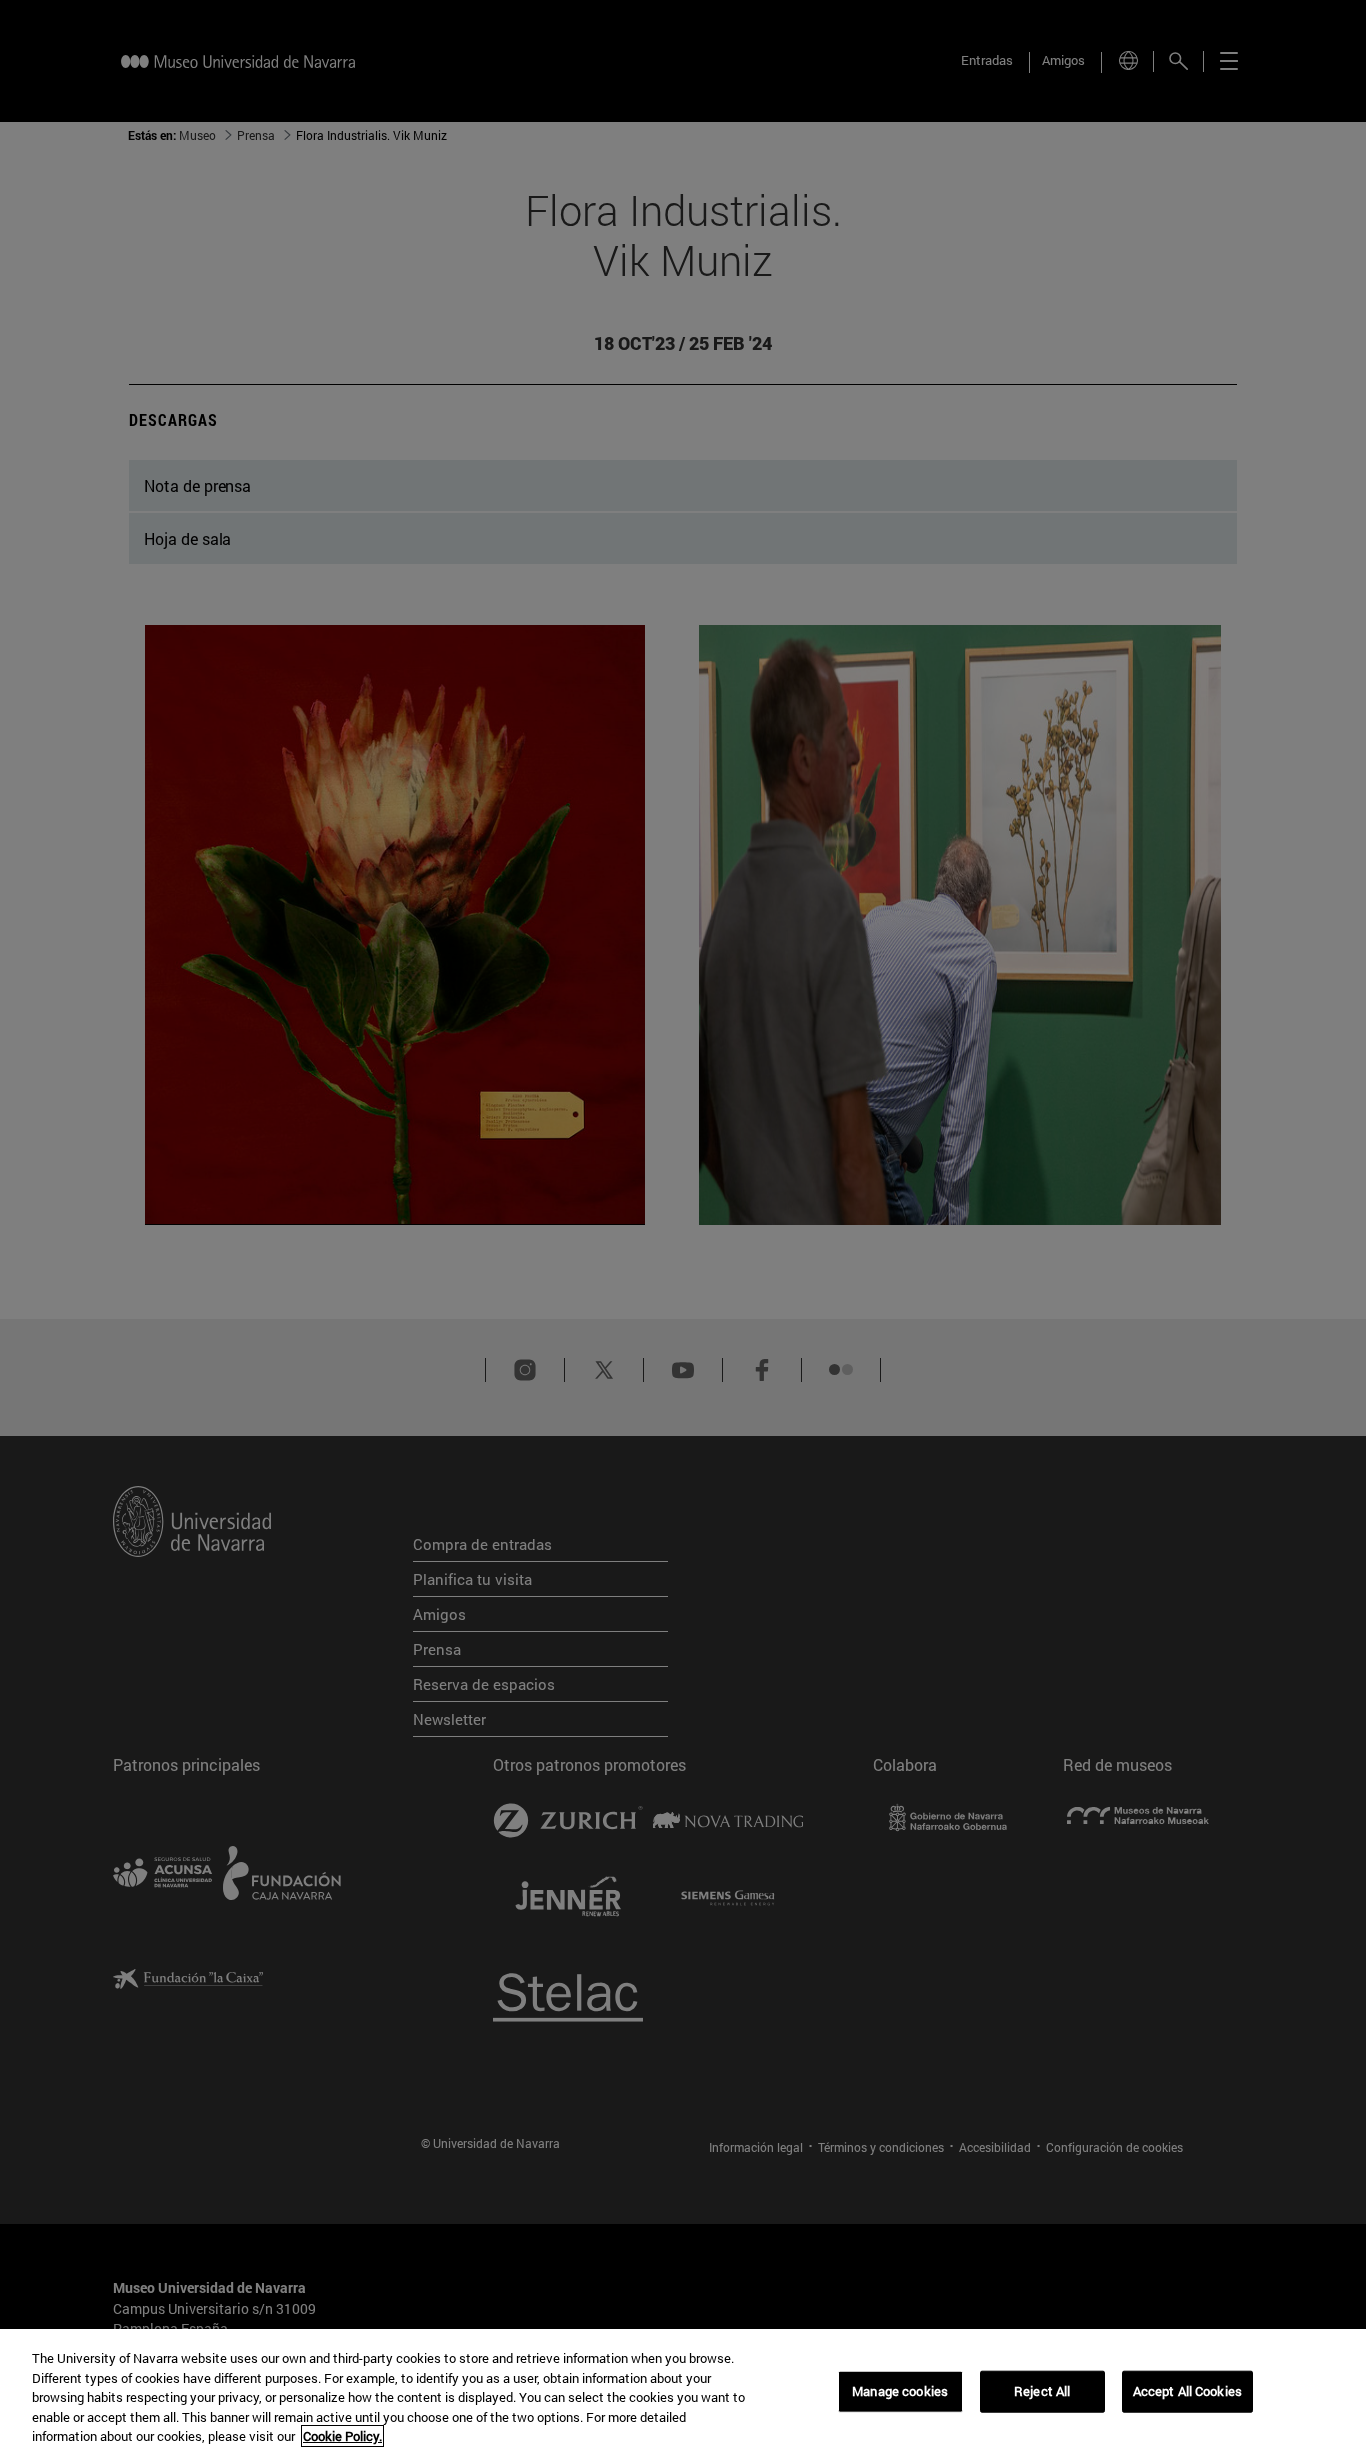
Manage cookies (900, 2391)
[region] (683, 2393)
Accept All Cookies (1187, 2391)
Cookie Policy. (342, 2436)
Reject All (1042, 2391)
